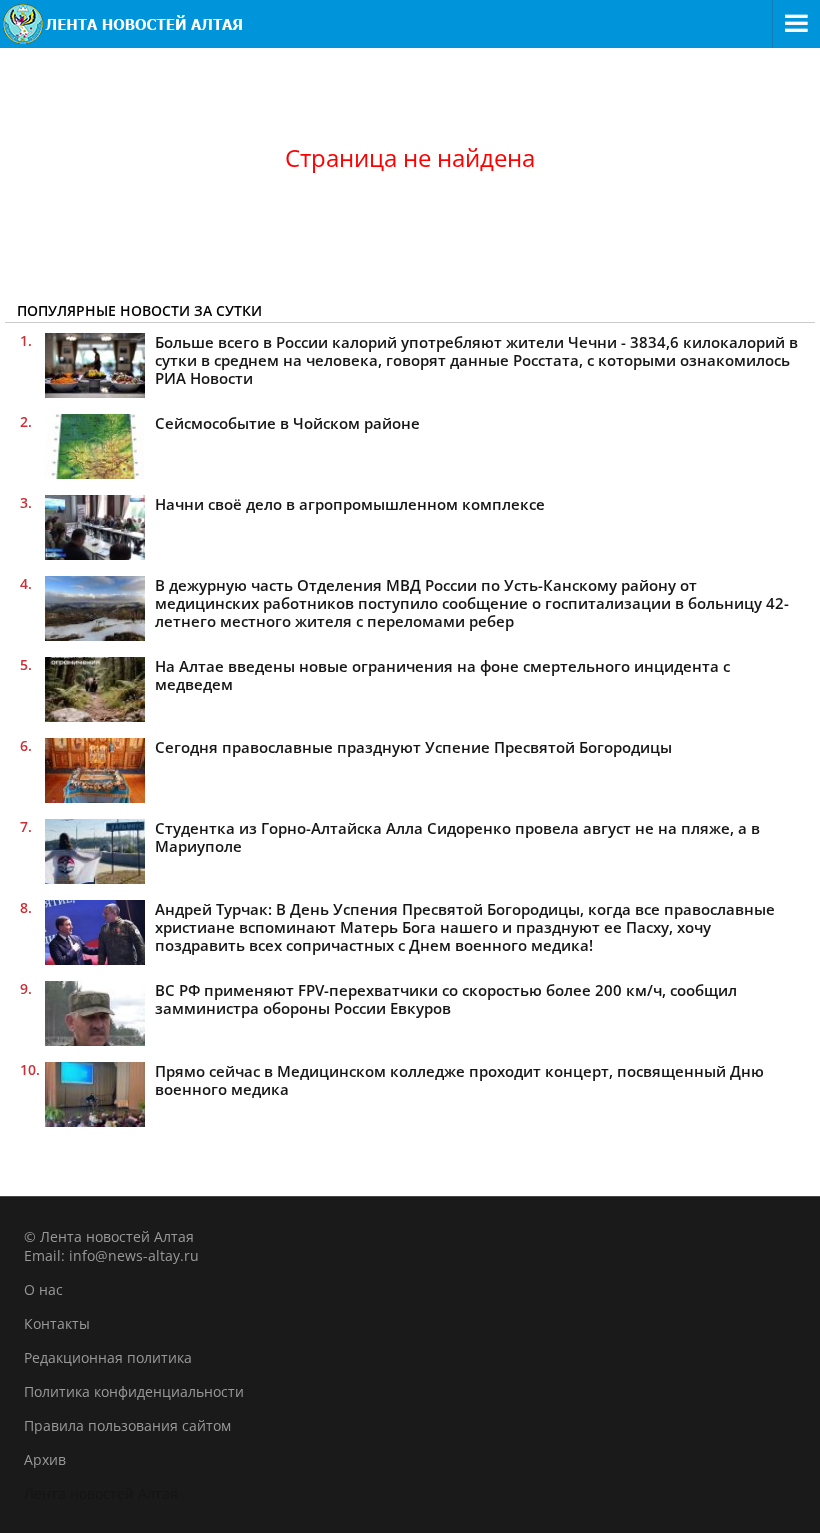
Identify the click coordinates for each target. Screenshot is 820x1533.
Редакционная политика (108, 1357)
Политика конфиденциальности (134, 1391)
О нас (43, 1289)
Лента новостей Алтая (101, 1493)
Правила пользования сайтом (127, 1425)
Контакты (57, 1323)
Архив (45, 1459)
